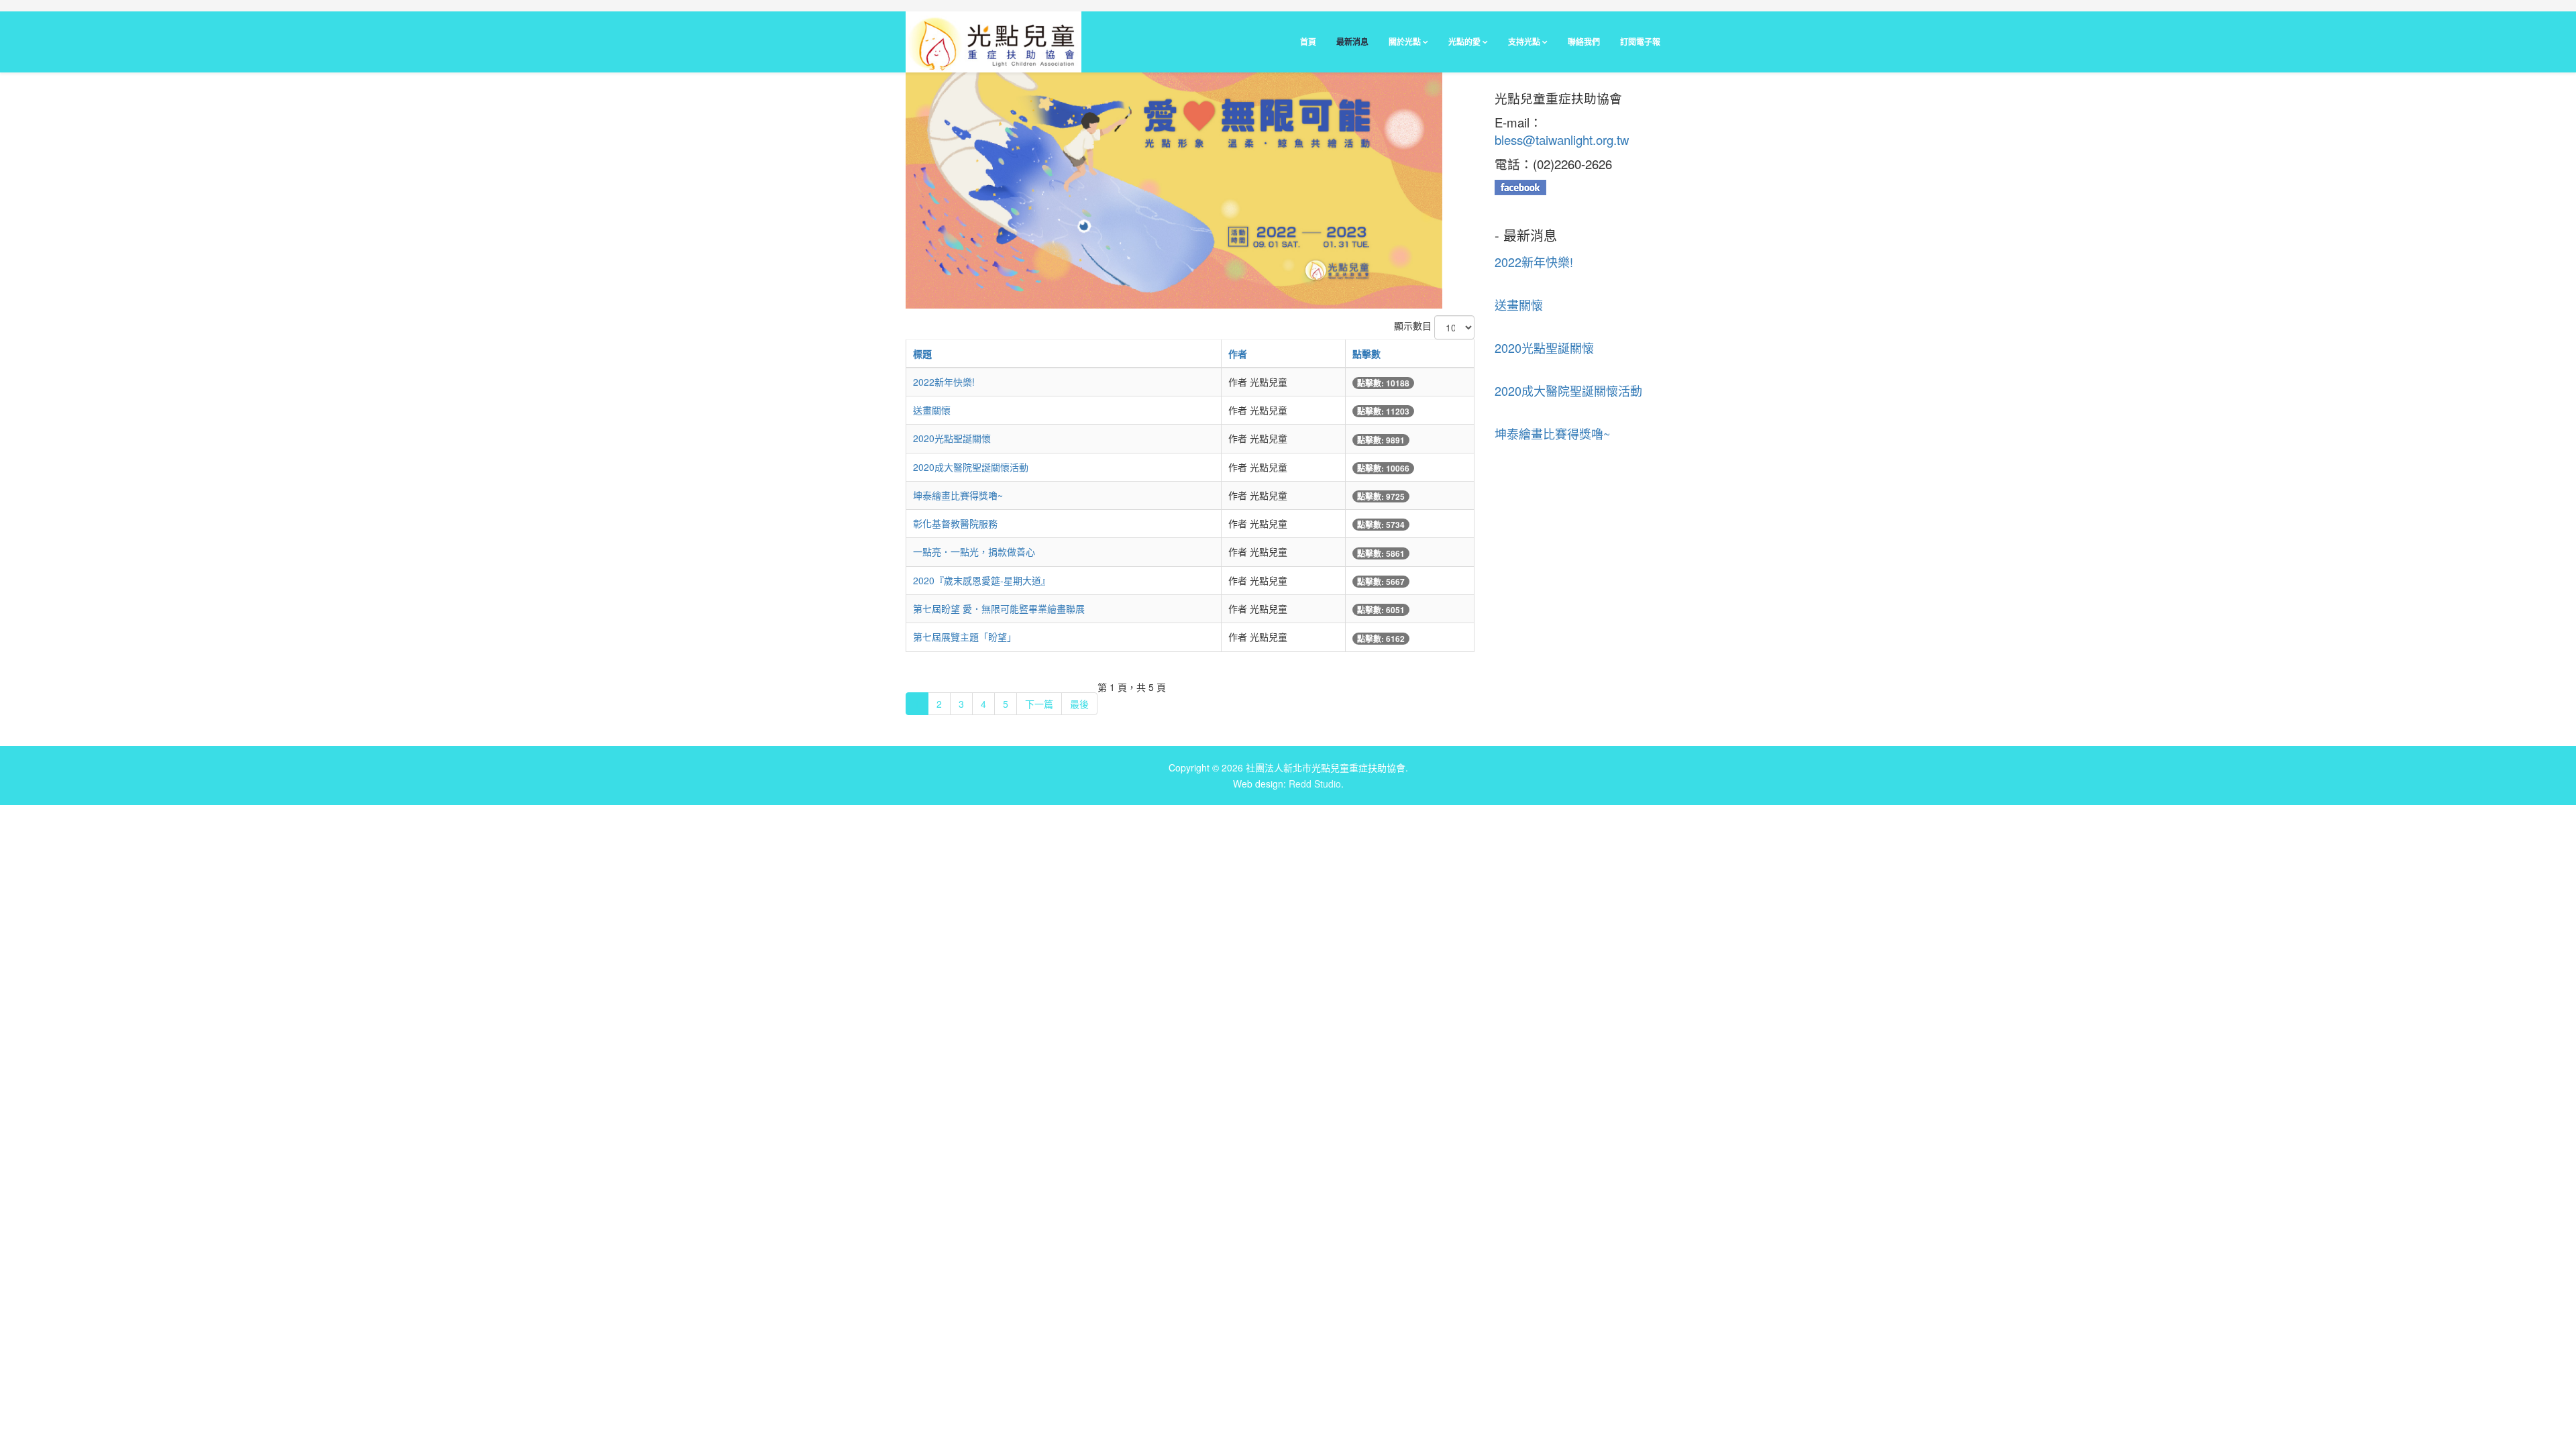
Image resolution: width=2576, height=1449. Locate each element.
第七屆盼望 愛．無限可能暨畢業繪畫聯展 (999, 608)
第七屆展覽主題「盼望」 (965, 637)
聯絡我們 (1584, 42)
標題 (922, 354)
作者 (1238, 354)
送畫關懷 (932, 410)
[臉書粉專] (1583, 187)
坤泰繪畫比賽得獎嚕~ (958, 495)
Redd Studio (1315, 784)
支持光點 (1524, 42)
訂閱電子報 (1640, 42)
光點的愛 (1464, 42)
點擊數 (1366, 354)
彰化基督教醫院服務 (955, 523)
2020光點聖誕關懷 (952, 438)
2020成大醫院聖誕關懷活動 (971, 467)
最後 (1079, 704)
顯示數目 (1413, 325)
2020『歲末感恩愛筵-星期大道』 (982, 580)
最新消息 (1352, 42)
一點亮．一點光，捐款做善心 (974, 551)
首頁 (1308, 42)
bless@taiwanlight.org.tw (1562, 140)
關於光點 (1405, 42)
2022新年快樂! (944, 382)
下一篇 (1039, 704)
